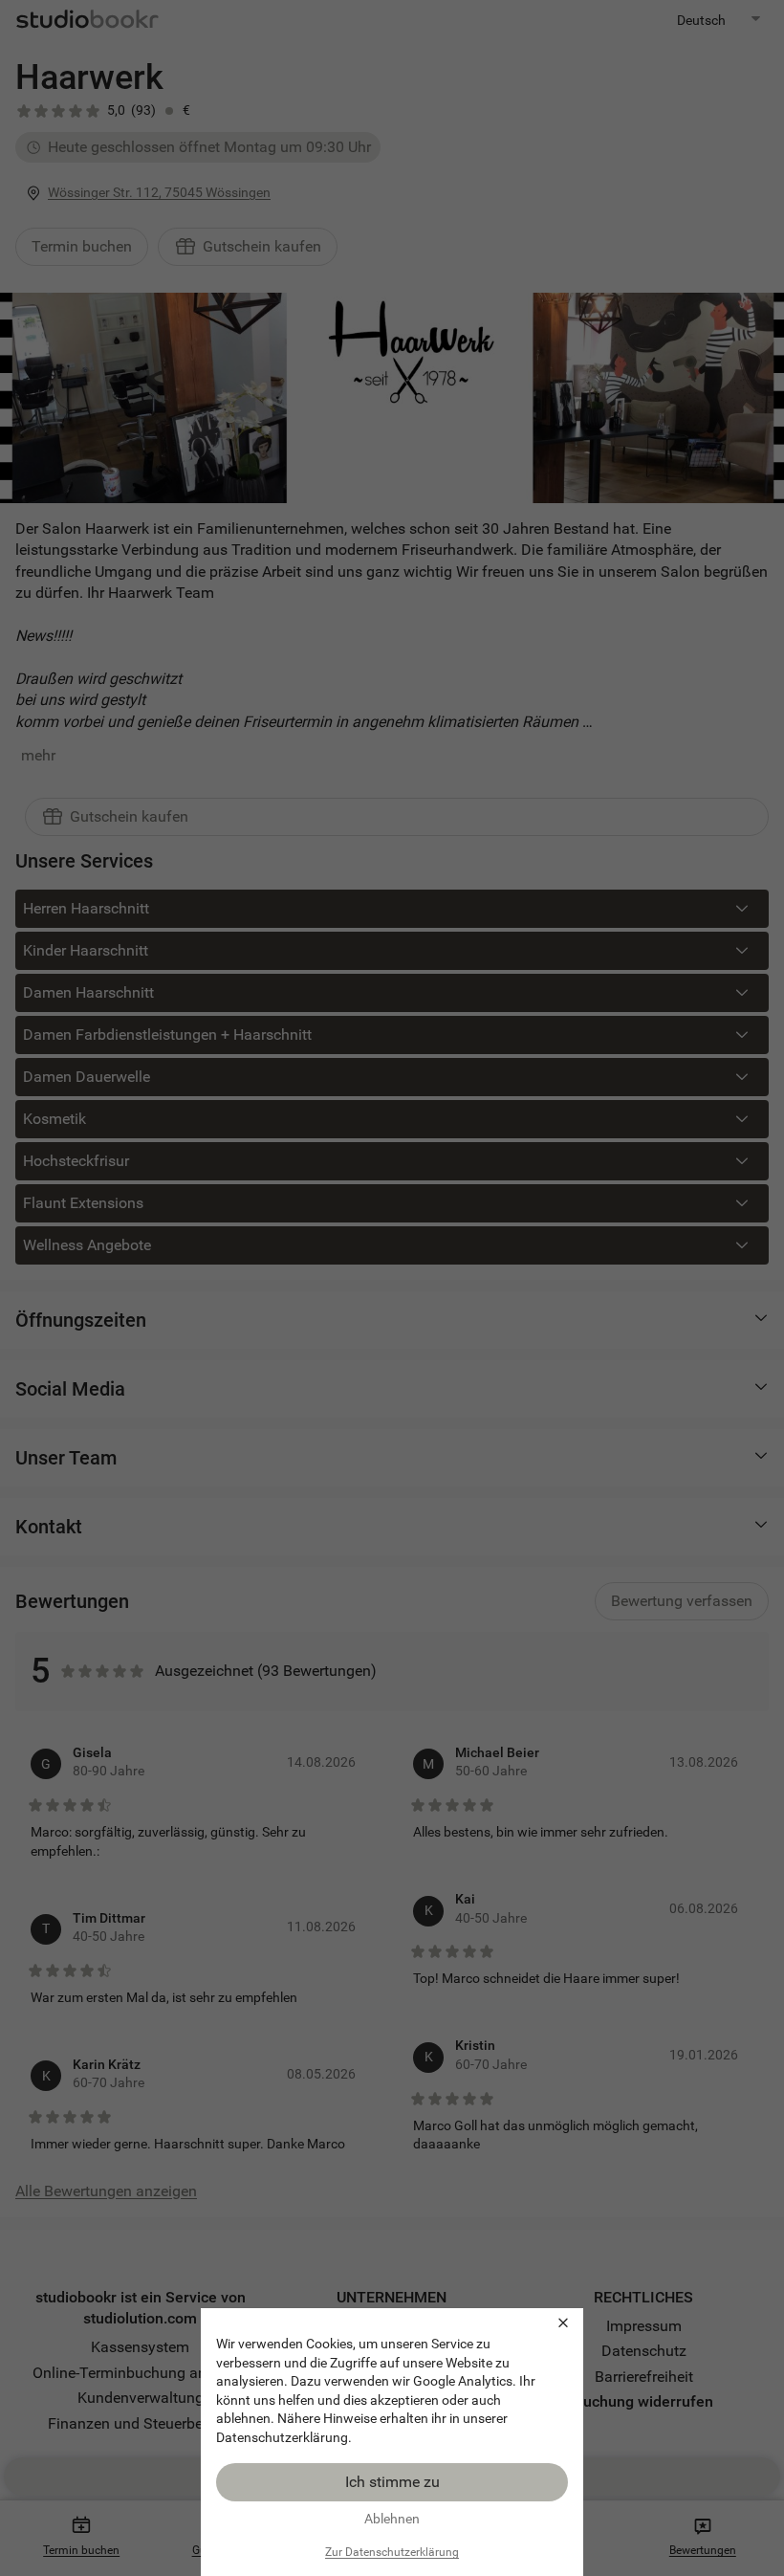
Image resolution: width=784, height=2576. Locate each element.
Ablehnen (392, 2519)
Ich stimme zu (392, 2482)
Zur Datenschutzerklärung (392, 2552)
